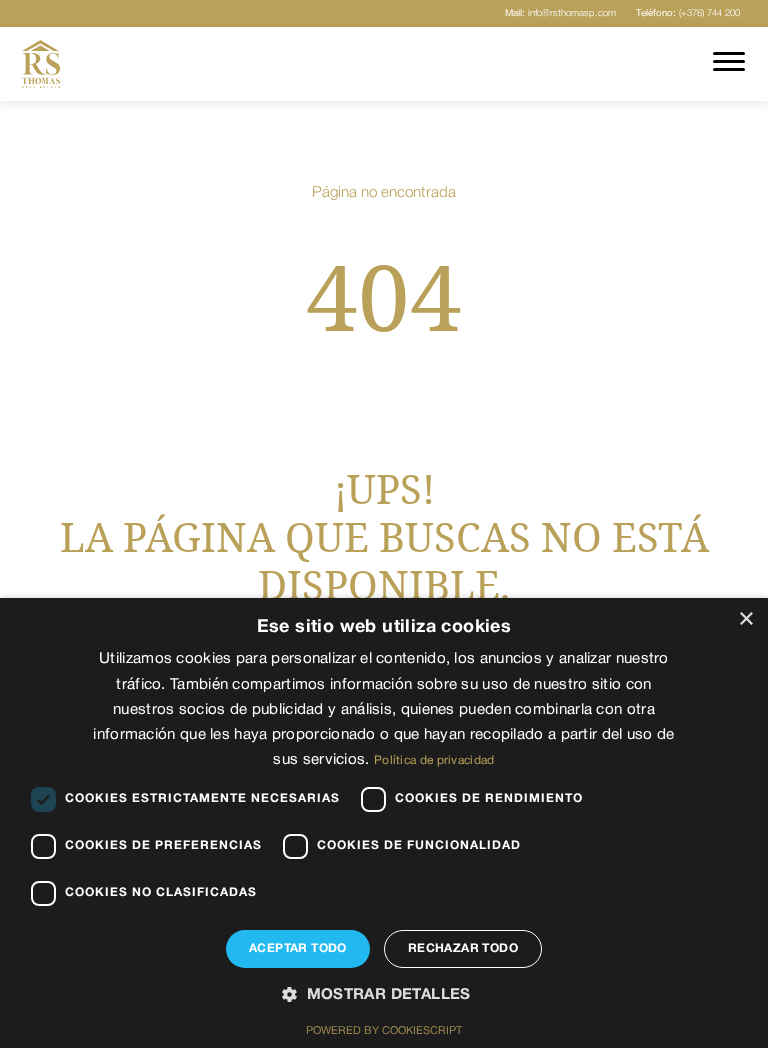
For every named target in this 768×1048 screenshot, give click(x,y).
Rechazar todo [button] (463, 948)
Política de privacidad (434, 760)
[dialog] (384, 823)
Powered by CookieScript (384, 1031)
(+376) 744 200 (688, 13)
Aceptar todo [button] (298, 948)
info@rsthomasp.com (560, 13)
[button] (384, 996)
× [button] (745, 619)
